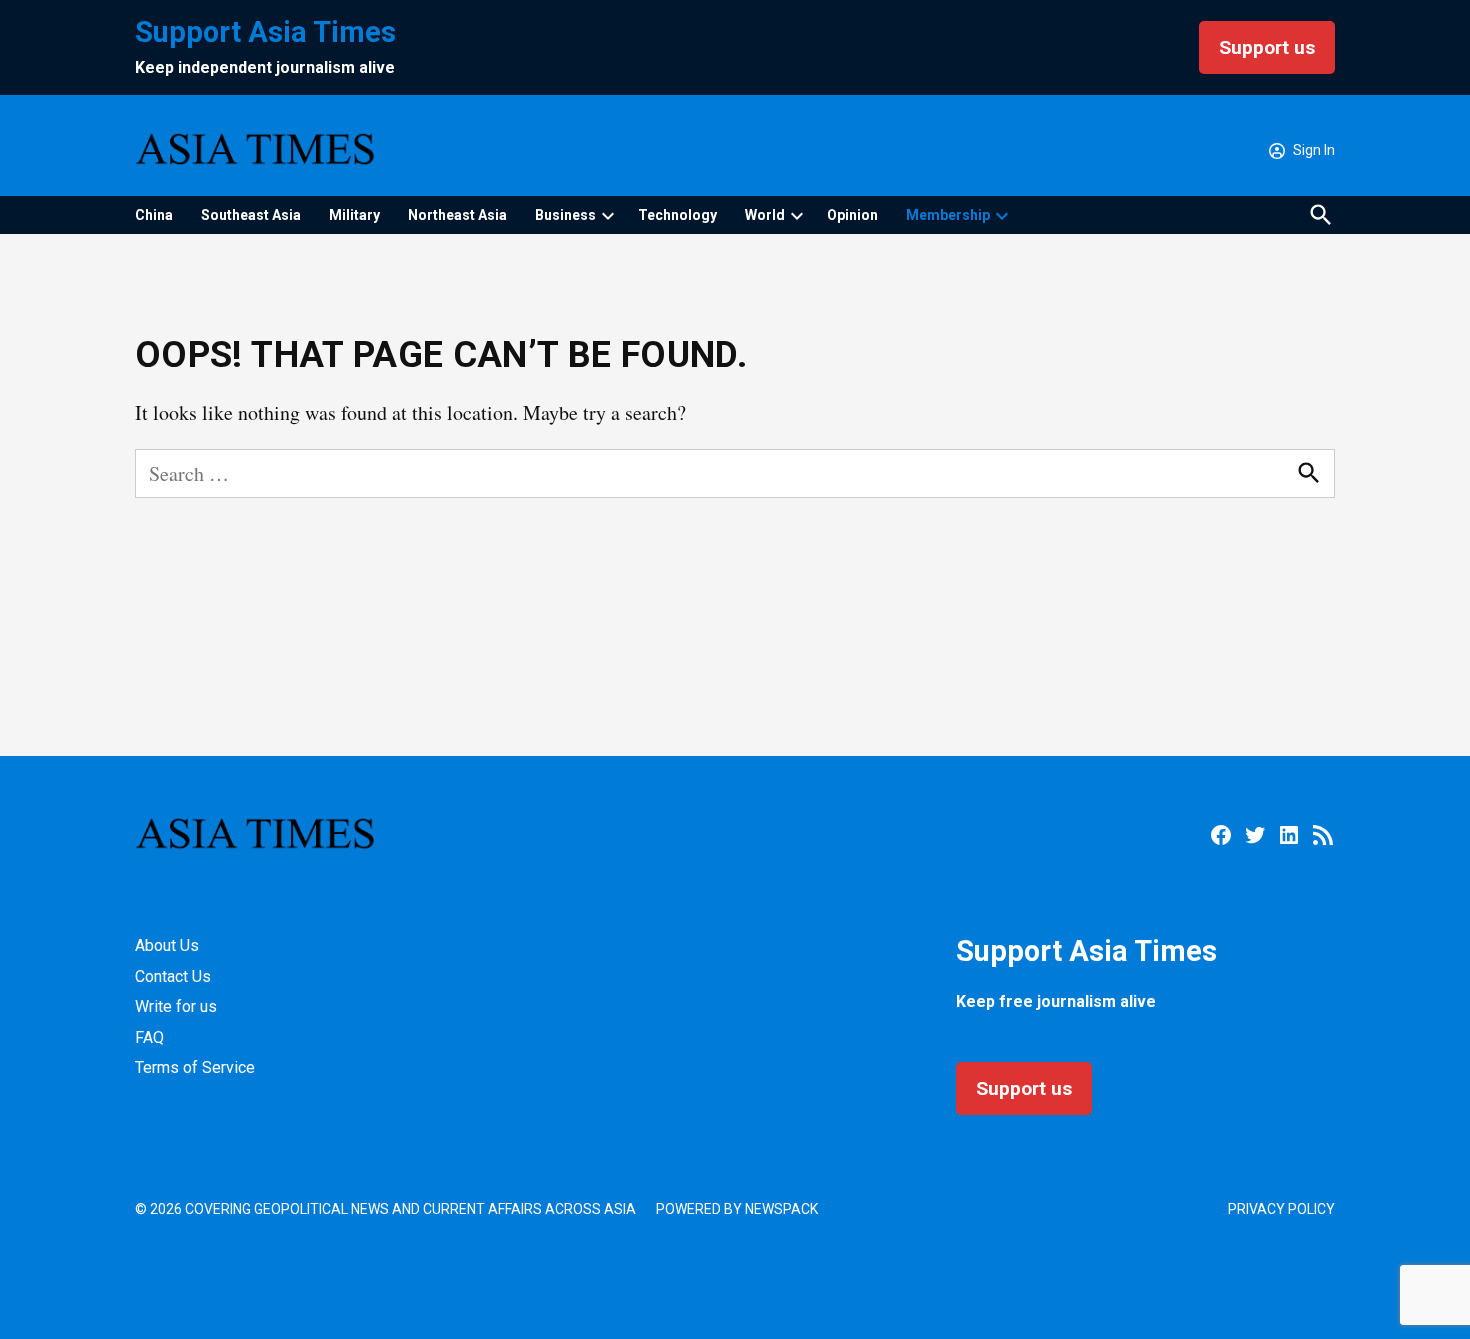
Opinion (852, 215)
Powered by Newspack (737, 1209)
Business (565, 215)
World (765, 215)
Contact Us (173, 976)
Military (354, 215)
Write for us (176, 1006)
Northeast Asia (457, 215)
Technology (677, 215)
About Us (167, 945)
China (154, 215)
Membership (948, 215)
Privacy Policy (1281, 1209)
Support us (1267, 47)
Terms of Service (195, 1067)
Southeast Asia (251, 215)
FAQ (149, 1037)
